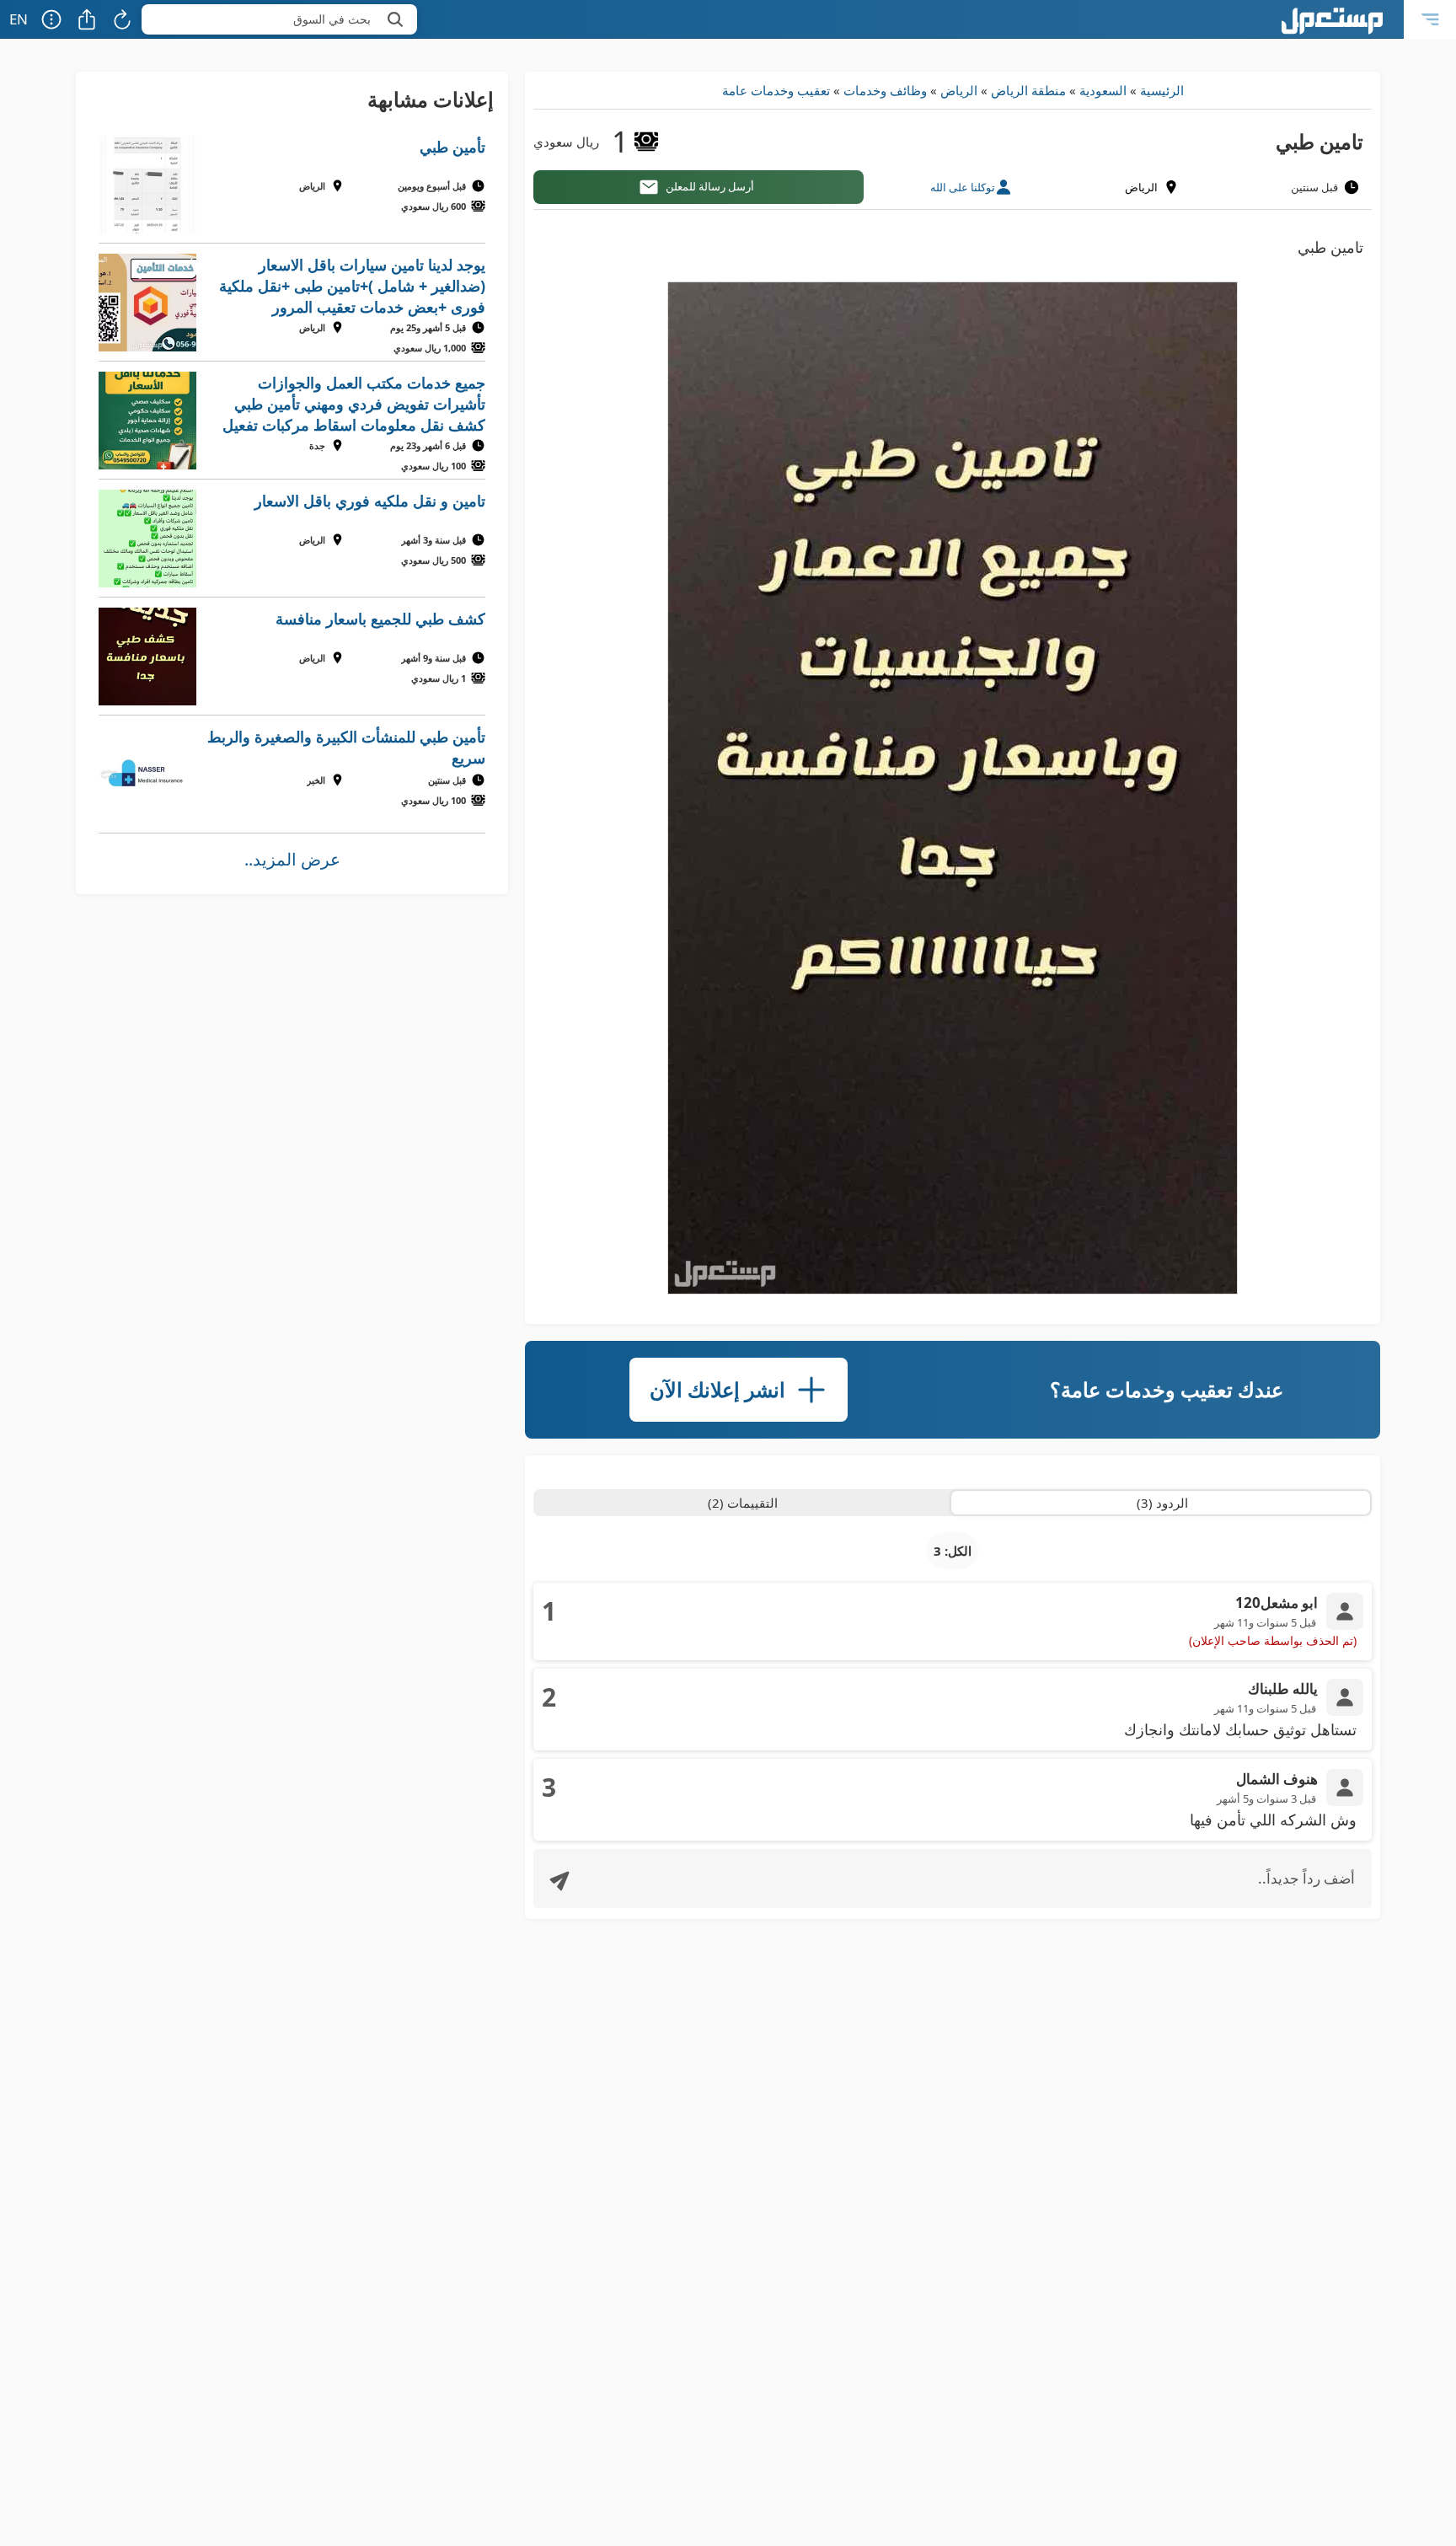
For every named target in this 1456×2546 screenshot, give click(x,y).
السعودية (1103, 90)
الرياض (959, 90)
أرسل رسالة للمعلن (710, 186)
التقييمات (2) (743, 1503)
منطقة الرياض (1028, 90)
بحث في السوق (332, 19)
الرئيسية (1162, 90)
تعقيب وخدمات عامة (776, 90)
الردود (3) (1162, 1503)
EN (19, 19)
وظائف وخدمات (885, 90)
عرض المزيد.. (292, 859)
